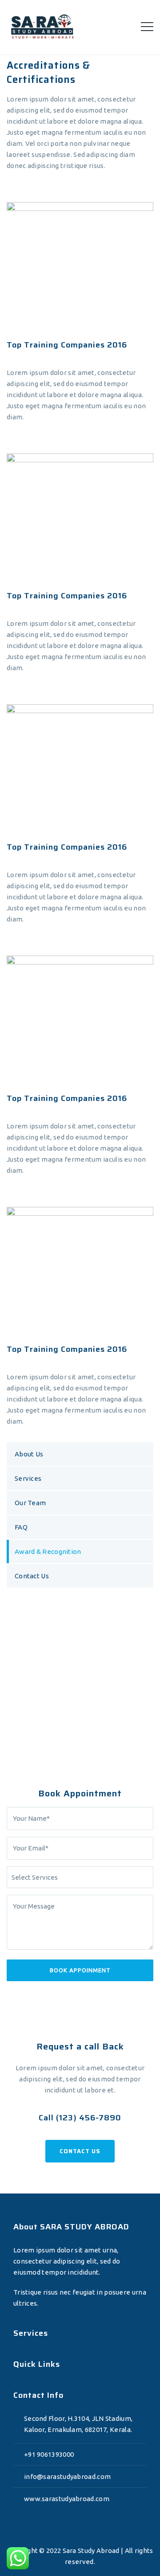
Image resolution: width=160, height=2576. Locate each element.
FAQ (21, 1527)
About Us (29, 1454)
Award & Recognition (48, 1551)
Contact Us (32, 1576)
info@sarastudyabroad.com (67, 2476)
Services (28, 1478)
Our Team (30, 1503)
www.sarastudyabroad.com (67, 2499)
